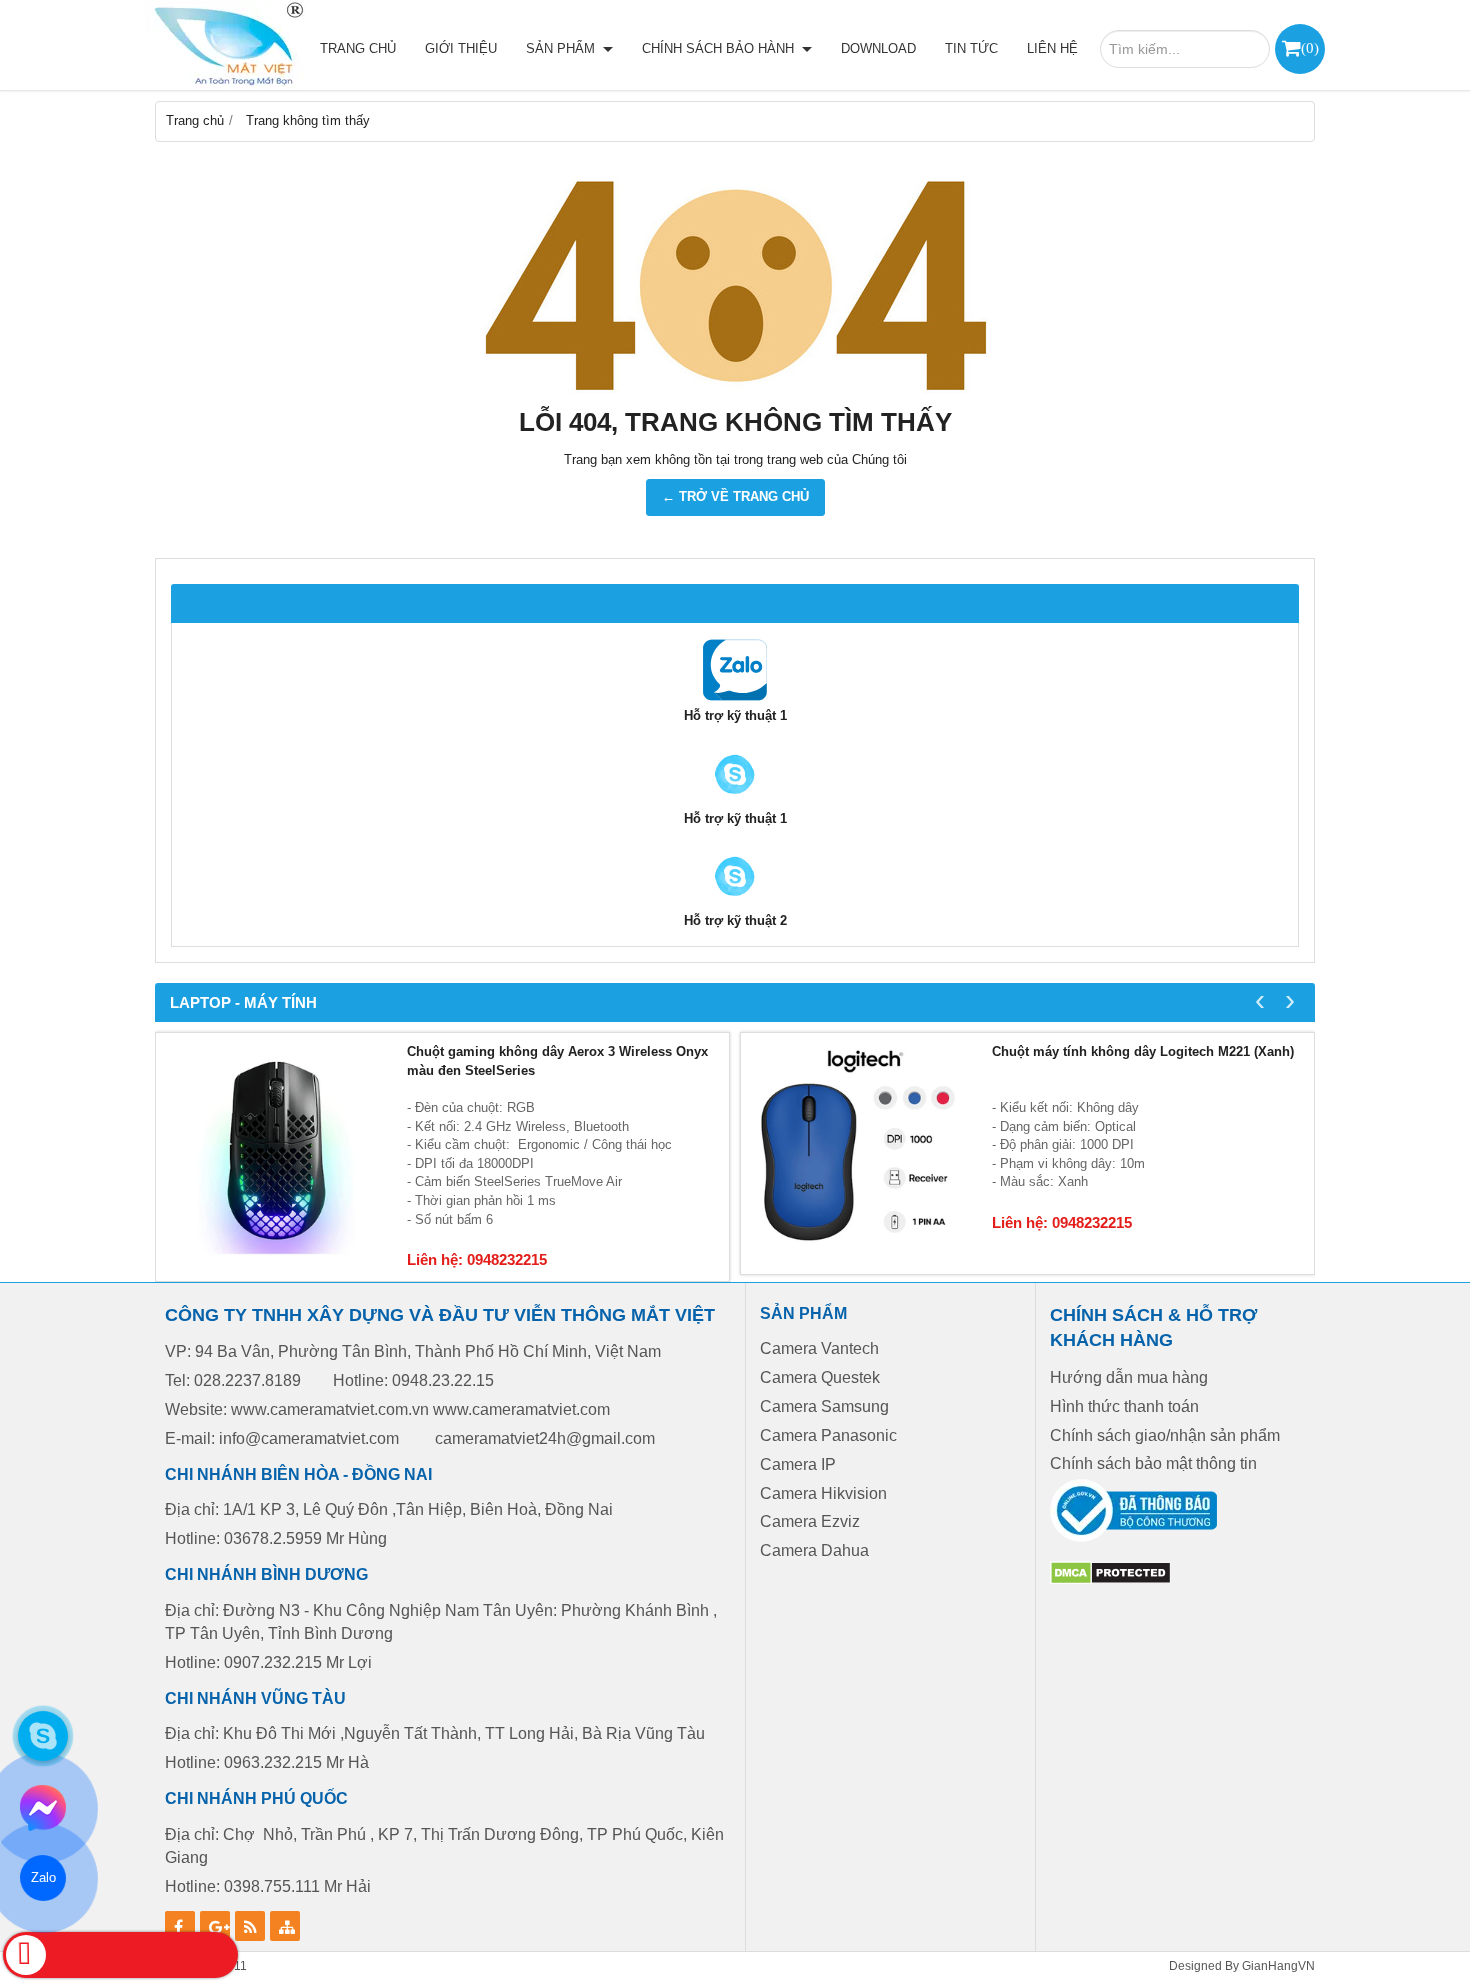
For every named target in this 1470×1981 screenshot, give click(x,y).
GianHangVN (1278, 1965)
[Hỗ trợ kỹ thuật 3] (735, 902)
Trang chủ (358, 48)
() (1310, 47)
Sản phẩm (562, 48)
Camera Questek (820, 1377)
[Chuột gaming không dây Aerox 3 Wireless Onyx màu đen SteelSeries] (276, 1153)
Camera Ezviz (812, 1521)
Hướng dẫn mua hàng (1129, 1377)
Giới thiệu (461, 48)
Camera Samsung (824, 1406)
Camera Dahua (814, 1550)
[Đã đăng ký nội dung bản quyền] (1110, 1580)
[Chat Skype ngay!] (43, 1736)
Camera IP (798, 1464)
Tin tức (971, 48)
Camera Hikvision (823, 1493)
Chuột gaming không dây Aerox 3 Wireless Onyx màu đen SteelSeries (557, 1061)
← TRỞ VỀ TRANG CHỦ (735, 496)
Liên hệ (1052, 48)
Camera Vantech (819, 1348)
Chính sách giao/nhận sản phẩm (1165, 1435)
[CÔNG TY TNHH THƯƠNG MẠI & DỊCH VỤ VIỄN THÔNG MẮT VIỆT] (225, 45)
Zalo (42, 1877)
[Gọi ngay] (120, 1955)
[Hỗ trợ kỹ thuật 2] (735, 800)
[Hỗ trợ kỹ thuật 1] (735, 697)
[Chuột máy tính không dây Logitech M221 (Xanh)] (861, 1153)
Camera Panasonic (828, 1435)
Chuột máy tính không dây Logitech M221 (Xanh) (1143, 1051)
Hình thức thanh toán (1124, 1406)
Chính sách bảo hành (720, 48)
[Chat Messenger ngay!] (43, 1808)
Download (878, 48)
